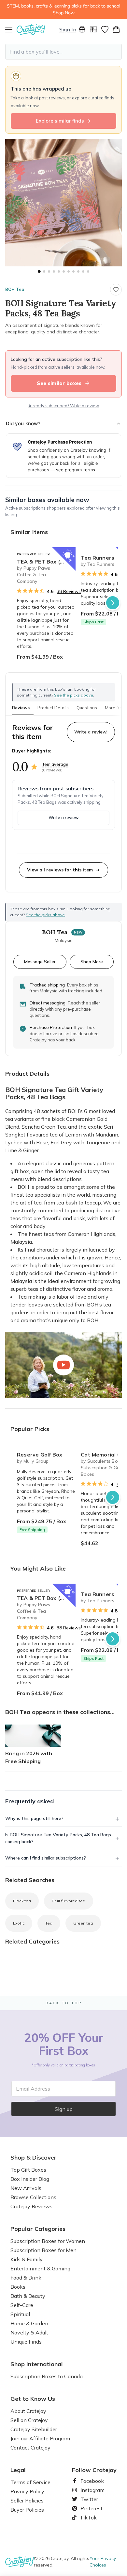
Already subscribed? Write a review (64, 406)
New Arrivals (26, 2188)
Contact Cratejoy (30, 2448)
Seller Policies (27, 2500)
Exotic (19, 1923)
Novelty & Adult (29, 2332)
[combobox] (63, 52)
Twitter (87, 2499)
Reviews (21, 708)
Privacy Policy (27, 2491)
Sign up (64, 2109)
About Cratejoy (28, 2411)
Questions (87, 708)
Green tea (83, 1923)
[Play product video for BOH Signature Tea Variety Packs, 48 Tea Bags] (63, 1365)
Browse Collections (33, 2197)
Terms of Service (30, 2482)
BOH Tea (15, 289)
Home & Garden (29, 2323)
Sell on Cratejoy (29, 2420)
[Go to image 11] (88, 271)
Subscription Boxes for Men (43, 2250)
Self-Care (22, 2305)
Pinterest (89, 2508)
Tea (49, 1923)
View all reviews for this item (60, 870)
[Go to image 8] (73, 271)
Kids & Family (27, 2259)
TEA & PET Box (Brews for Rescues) (46, 562)
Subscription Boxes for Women (48, 2241)
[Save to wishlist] (116, 290)
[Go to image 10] (83, 271)
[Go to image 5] (59, 271)
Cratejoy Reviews (31, 2206)
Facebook (90, 2481)
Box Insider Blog (30, 2179)
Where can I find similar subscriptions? (46, 1858)
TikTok (86, 2517)
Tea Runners (98, 558)
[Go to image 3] (49, 271)
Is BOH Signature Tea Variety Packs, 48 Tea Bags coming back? (58, 1838)
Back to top (64, 2003)
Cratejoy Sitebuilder (34, 2429)
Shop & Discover (34, 2158)
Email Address (33, 2089)
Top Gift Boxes (28, 2170)
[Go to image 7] (69, 271)
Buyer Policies (27, 2510)
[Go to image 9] (78, 271)
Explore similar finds (60, 121)
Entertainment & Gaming (40, 2268)
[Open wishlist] (105, 29)
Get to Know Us (33, 2399)
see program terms (76, 470)
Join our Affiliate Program (40, 2438)
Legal (18, 2470)
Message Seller (40, 961)
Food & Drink (26, 2278)
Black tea (22, 1901)
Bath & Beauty (28, 2296)
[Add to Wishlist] (68, 555)
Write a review (63, 817)
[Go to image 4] (54, 271)
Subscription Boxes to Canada (47, 2376)
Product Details (53, 708)
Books (18, 2287)
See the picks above (45, 915)
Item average (55, 764)
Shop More (92, 961)
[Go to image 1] (39, 271)
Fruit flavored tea (69, 1901)
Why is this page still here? (34, 1818)
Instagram (90, 2490)
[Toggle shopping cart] (116, 29)
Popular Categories (38, 2229)
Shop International (37, 2364)
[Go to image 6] (64, 271)
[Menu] (11, 29)
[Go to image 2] (44, 271)
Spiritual (20, 2314)
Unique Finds (26, 2342)
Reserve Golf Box (40, 1455)
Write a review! (91, 732)
